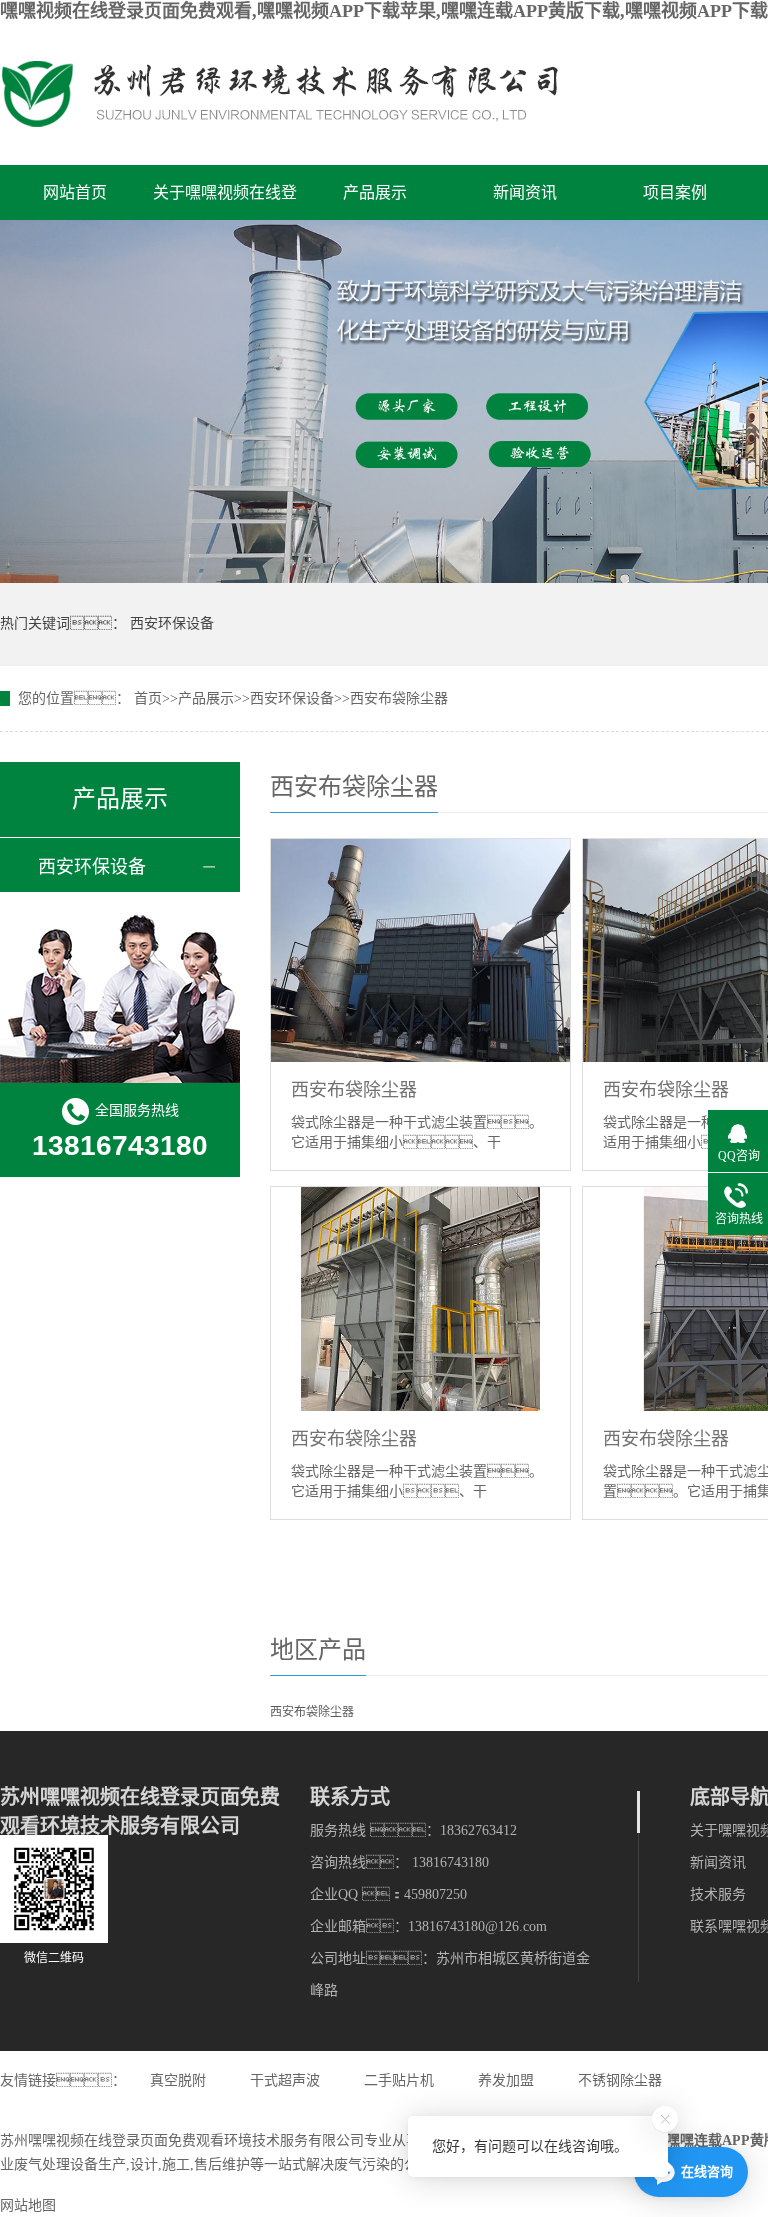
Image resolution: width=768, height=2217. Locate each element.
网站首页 (75, 192)
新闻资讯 (525, 192)
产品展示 (375, 192)
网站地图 (28, 2205)
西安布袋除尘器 (399, 698)
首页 (148, 698)
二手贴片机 (399, 2080)
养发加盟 (506, 2080)
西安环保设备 (172, 623)
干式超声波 (285, 2080)
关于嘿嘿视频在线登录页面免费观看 (225, 202)
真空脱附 (178, 2080)
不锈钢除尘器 (620, 2080)
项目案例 (675, 192)
